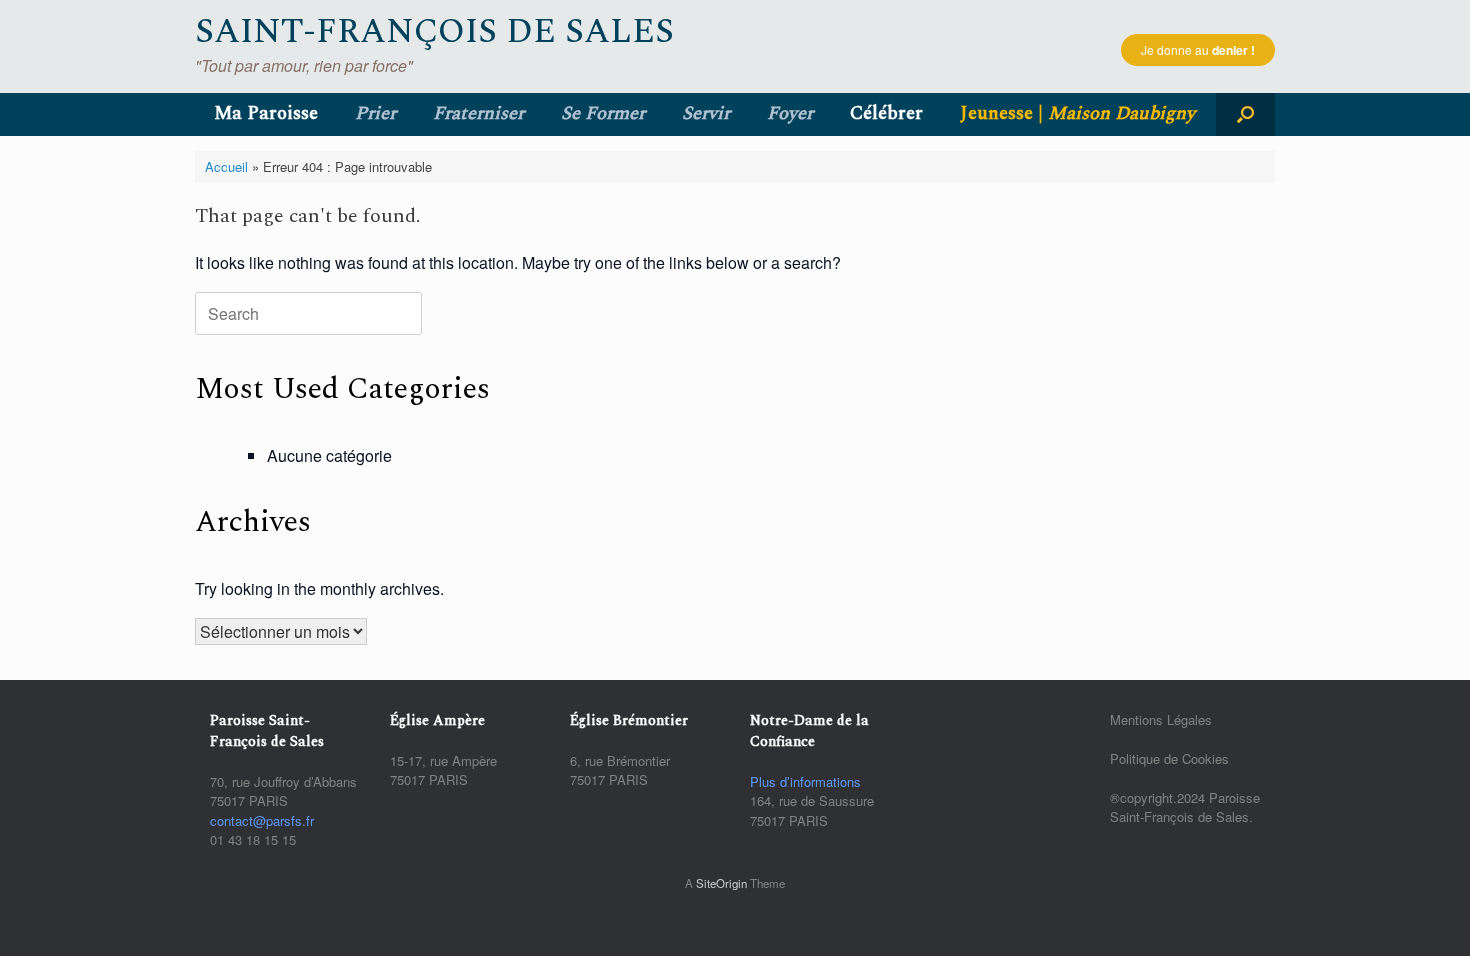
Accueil (226, 166)
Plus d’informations (805, 781)
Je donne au (1198, 50)
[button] (1245, 114)
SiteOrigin (721, 883)
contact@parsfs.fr (262, 820)
